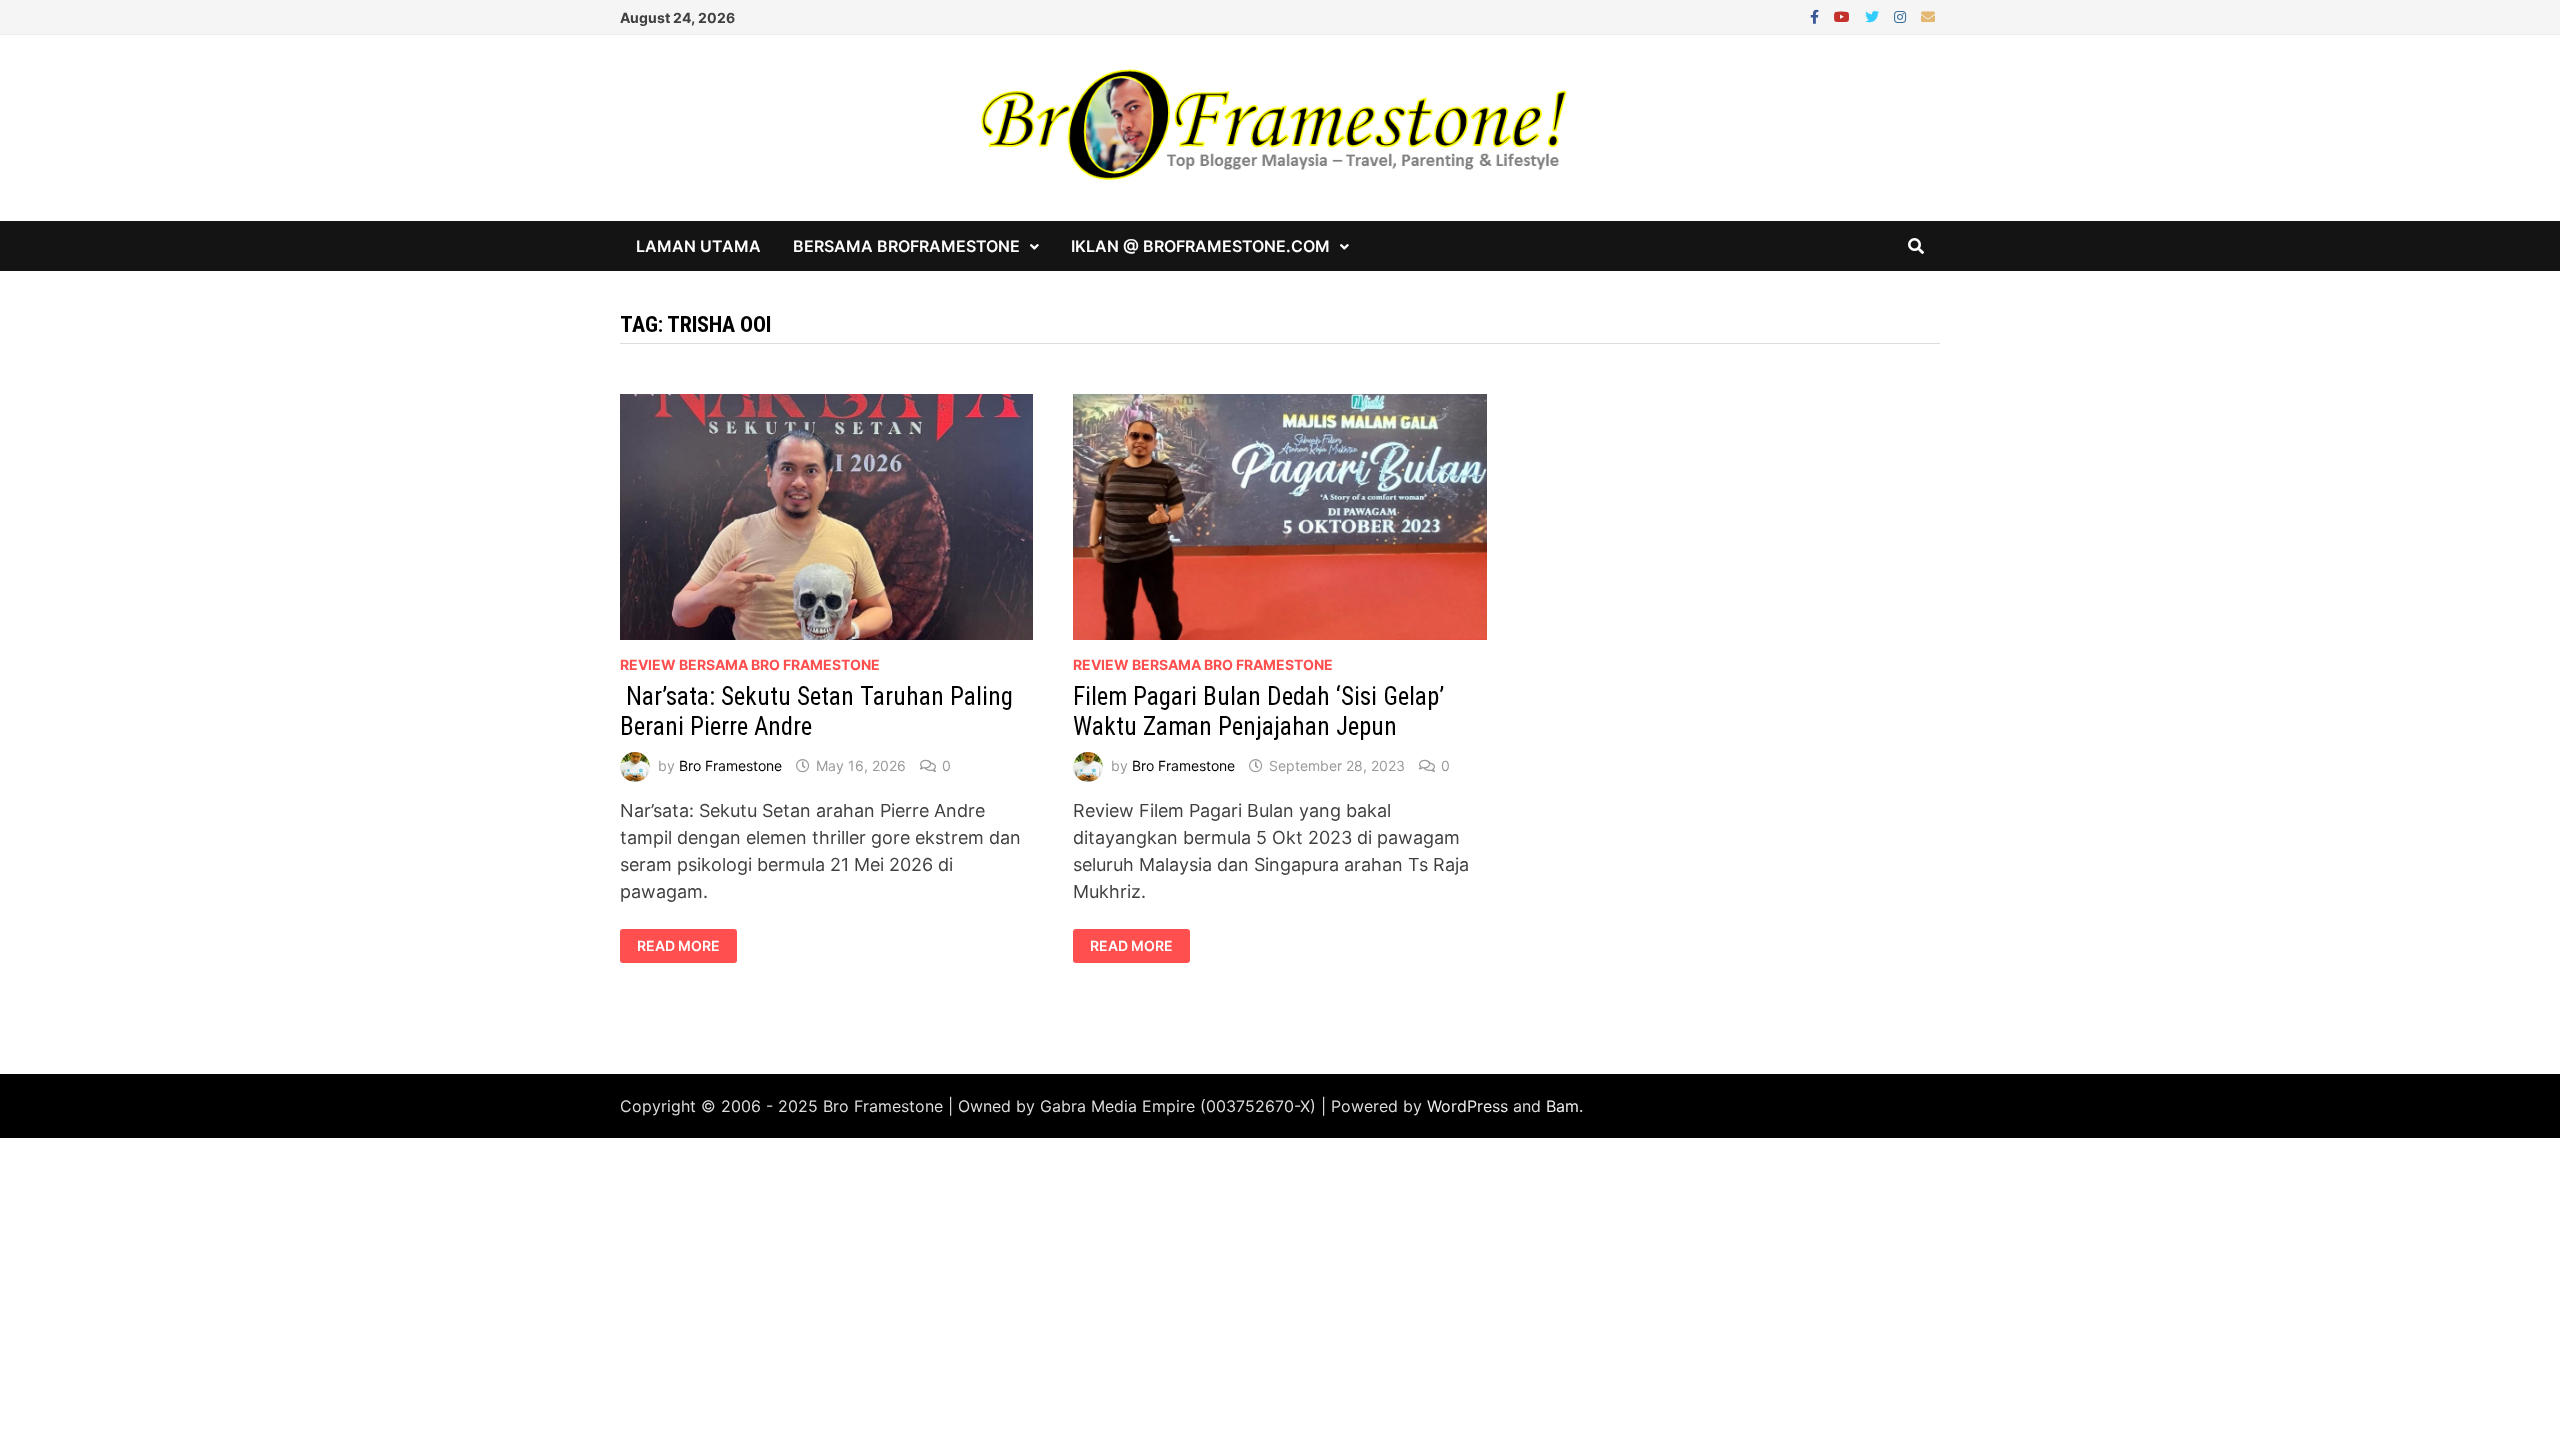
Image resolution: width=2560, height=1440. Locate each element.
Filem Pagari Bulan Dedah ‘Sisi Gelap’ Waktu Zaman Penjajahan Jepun (1258, 711)
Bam (1562, 1106)
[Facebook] (1817, 15)
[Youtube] (1844, 15)
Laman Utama (698, 246)
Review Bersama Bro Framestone (750, 664)
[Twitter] (1874, 15)
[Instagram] (1902, 15)
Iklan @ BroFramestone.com (1200, 246)
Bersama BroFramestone (906, 246)
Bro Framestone (730, 765)
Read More (678, 946)
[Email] (1928, 15)
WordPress (1467, 1106)
